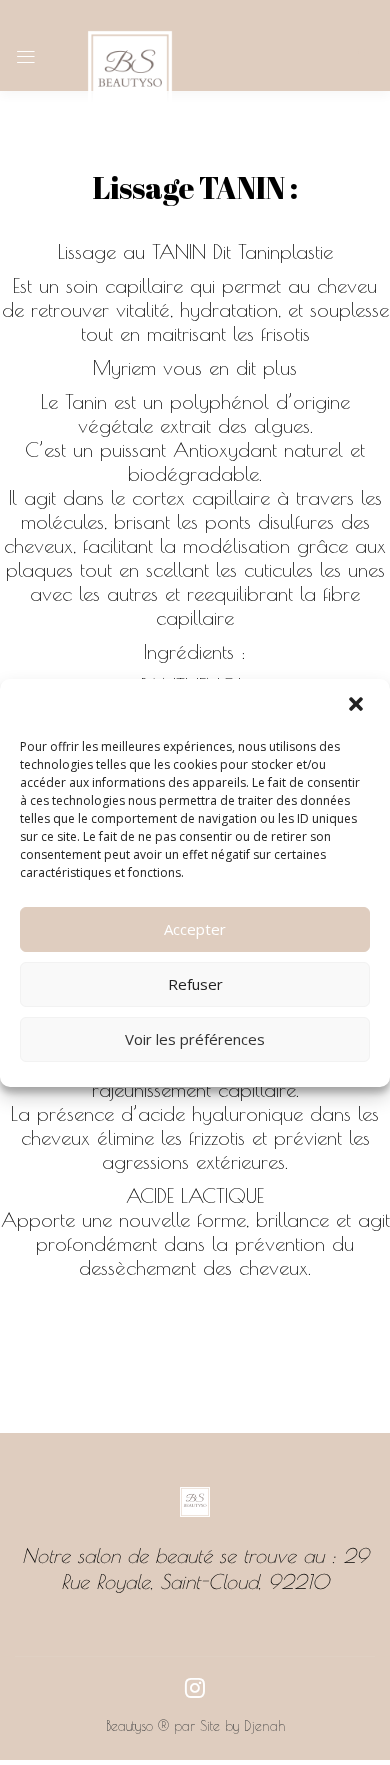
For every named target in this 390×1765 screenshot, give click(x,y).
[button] (358, 706)
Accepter (195, 929)
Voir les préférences (195, 1039)
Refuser (195, 984)
